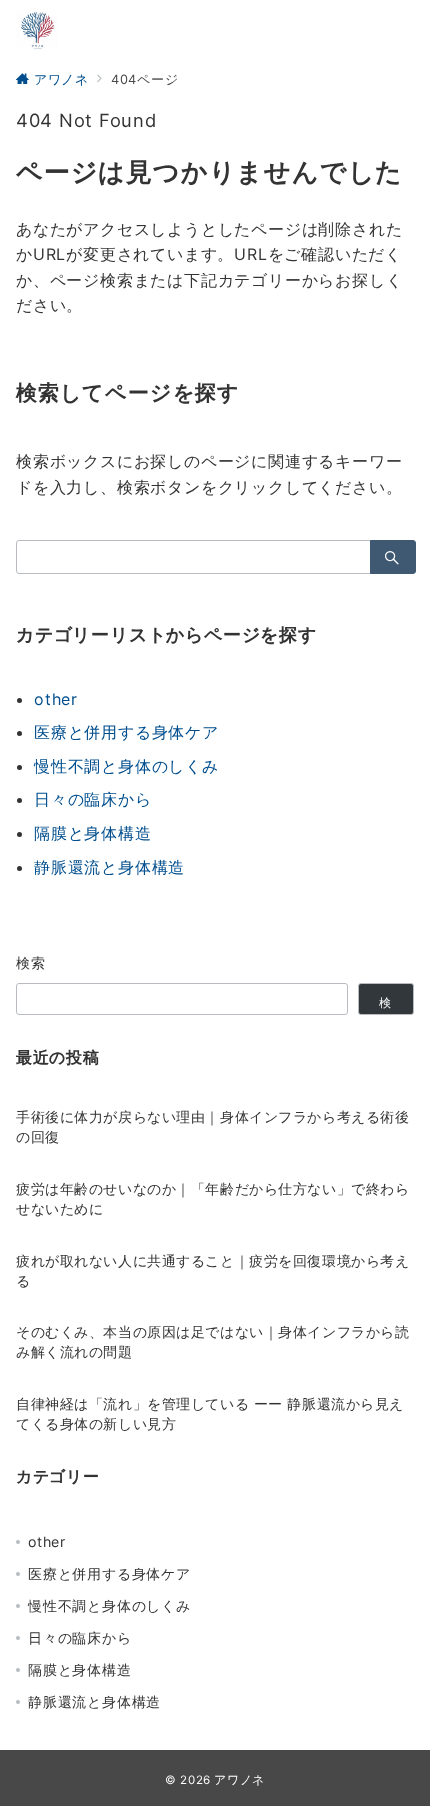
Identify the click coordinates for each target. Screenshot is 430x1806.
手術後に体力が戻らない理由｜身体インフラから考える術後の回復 (212, 1126)
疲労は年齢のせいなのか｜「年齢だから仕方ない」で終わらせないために (212, 1198)
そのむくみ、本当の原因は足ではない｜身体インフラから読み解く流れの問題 (212, 1341)
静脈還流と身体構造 (109, 867)
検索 (31, 962)
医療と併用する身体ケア (126, 732)
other (56, 699)
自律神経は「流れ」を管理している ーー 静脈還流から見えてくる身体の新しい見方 (210, 1413)
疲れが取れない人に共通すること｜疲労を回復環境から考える (212, 1270)
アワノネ (239, 1780)
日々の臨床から (93, 799)
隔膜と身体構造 (93, 833)
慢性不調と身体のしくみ (126, 766)
